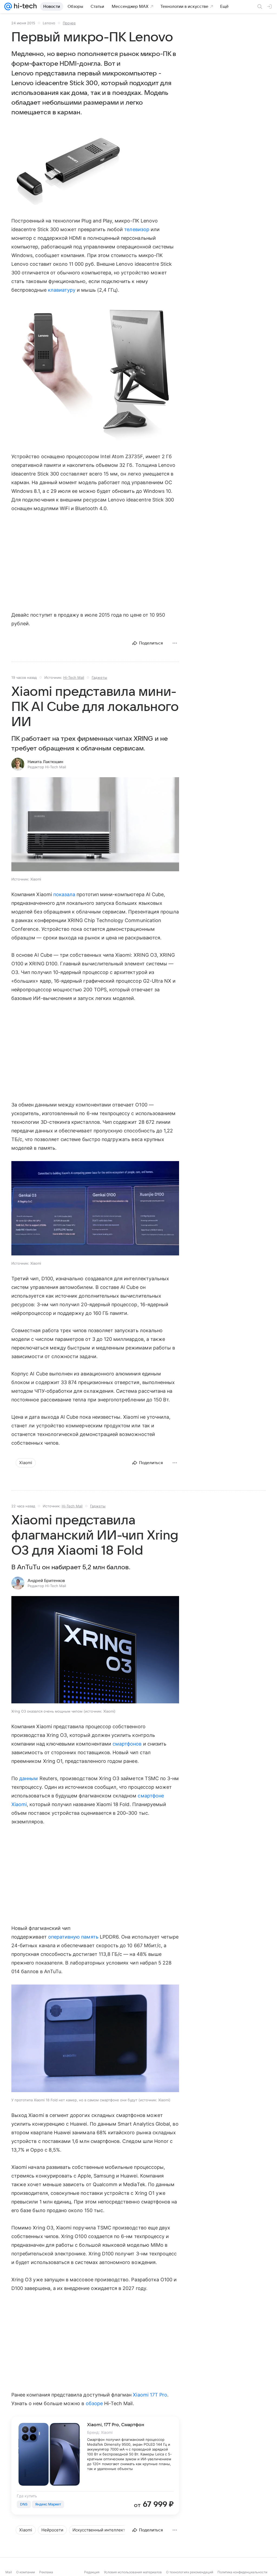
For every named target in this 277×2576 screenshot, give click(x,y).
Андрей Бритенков (46, 1581)
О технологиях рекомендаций (190, 2572)
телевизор (137, 229)
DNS (24, 2504)
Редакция (92, 2572)
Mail (9, 2572)
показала (64, 894)
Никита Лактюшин (45, 762)
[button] (67, 171)
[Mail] (8, 6)
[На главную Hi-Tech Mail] (24, 6)
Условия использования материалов (133, 2572)
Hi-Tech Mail (74, 677)
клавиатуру (62, 290)
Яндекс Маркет (48, 2504)
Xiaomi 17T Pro (150, 2395)
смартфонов (127, 1744)
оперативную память (73, 1937)
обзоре (94, 2403)
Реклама (46, 2572)
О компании (26, 2572)
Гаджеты (99, 677)
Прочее (69, 23)
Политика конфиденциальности (242, 2572)
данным (29, 1778)
